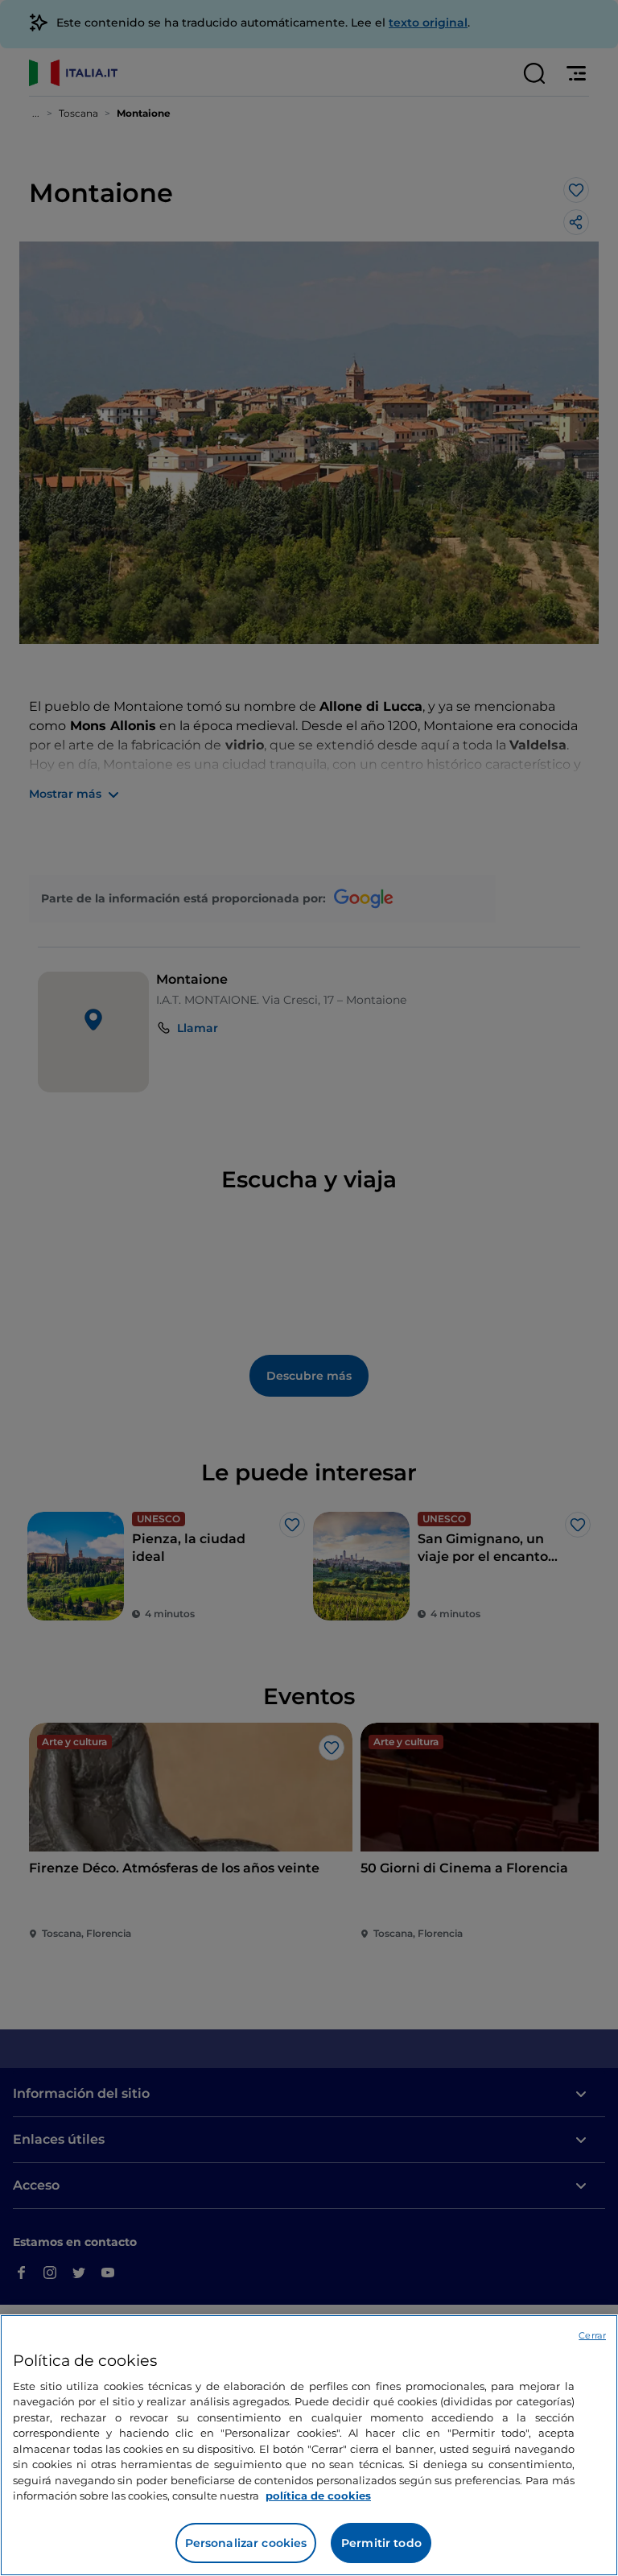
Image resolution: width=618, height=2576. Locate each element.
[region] (309, 2445)
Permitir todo (381, 2543)
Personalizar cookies (246, 2543)
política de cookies (318, 2495)
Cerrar (592, 2335)
